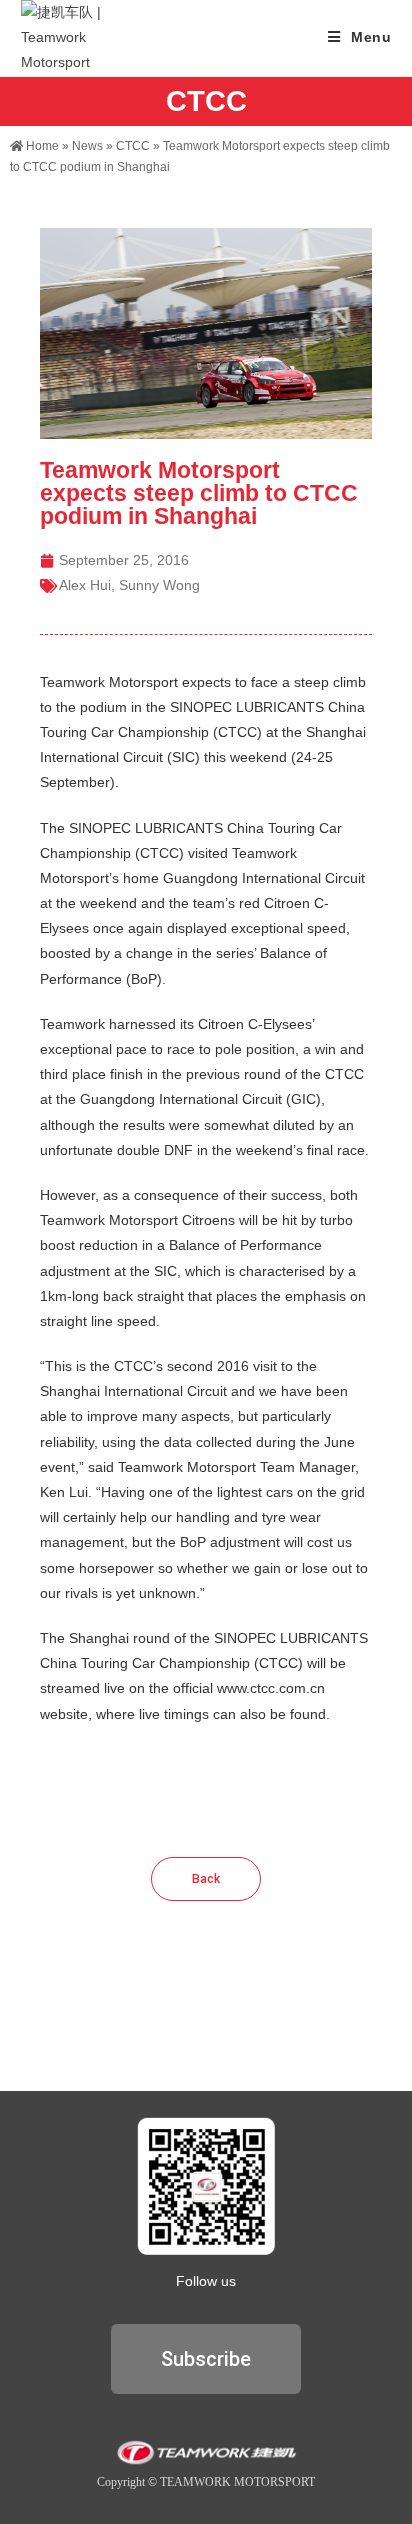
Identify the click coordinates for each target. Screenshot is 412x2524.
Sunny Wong (159, 585)
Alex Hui (85, 585)
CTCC (133, 146)
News (87, 146)
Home (41, 146)
